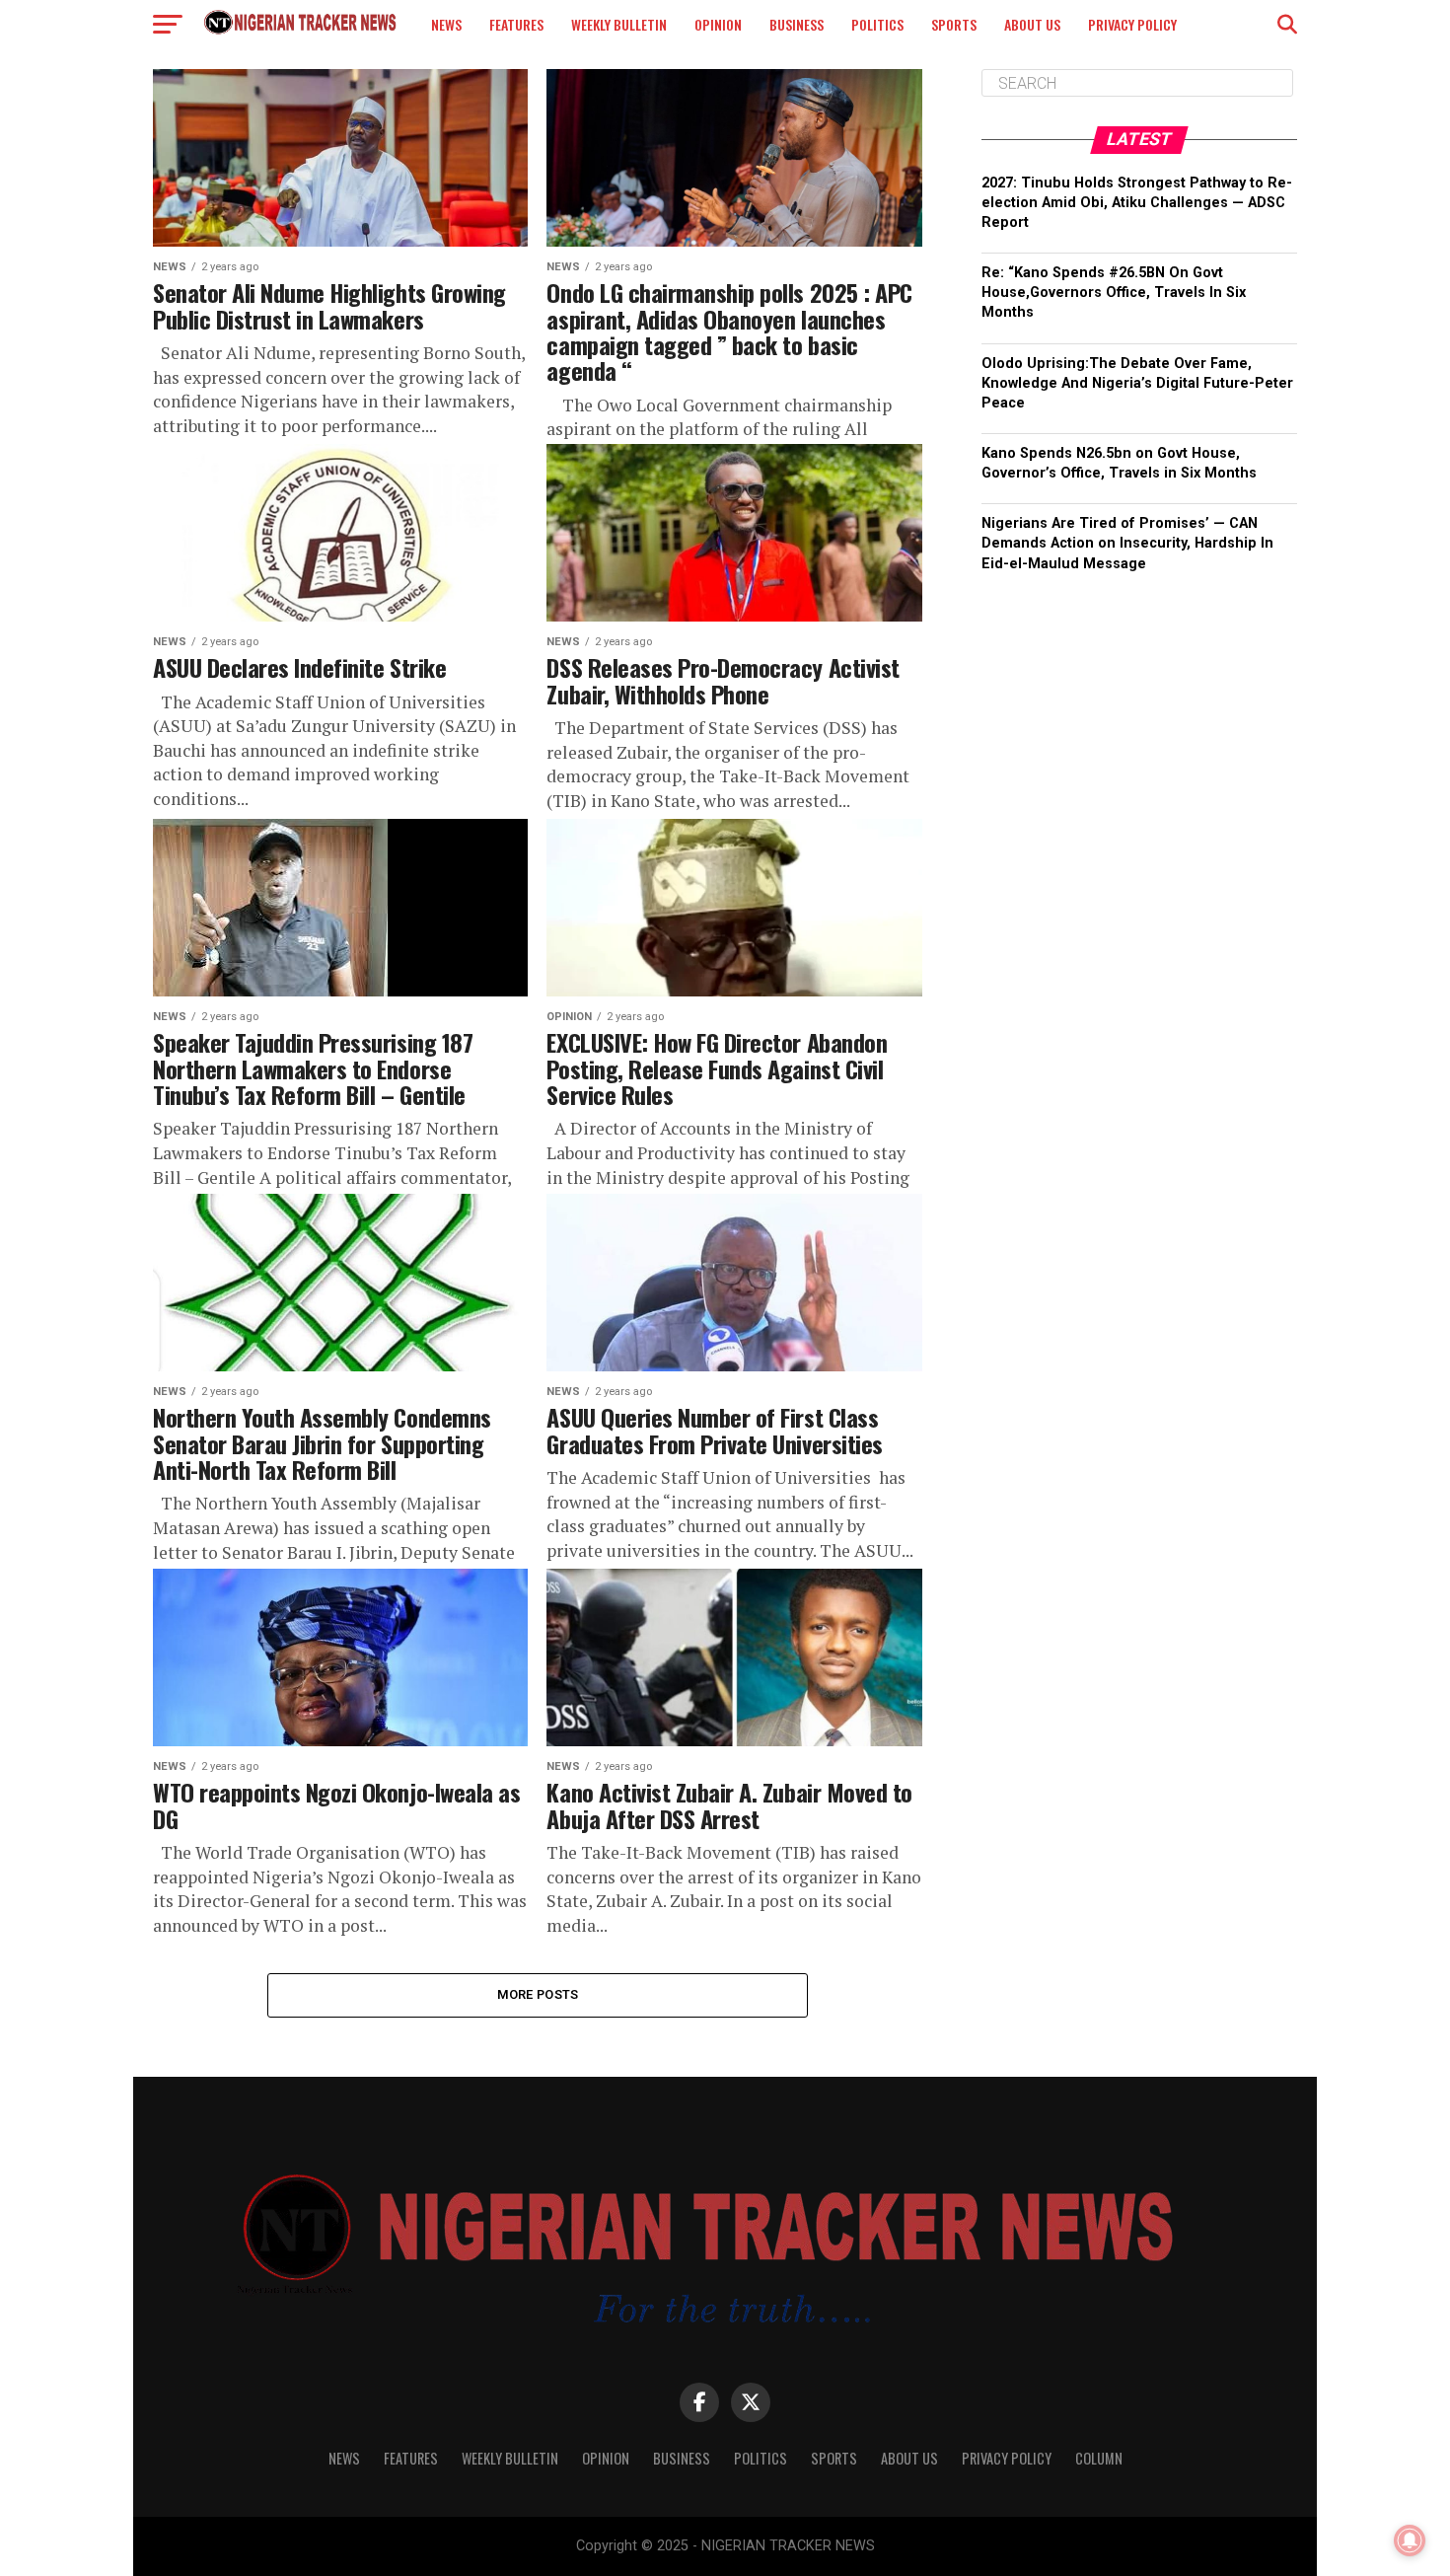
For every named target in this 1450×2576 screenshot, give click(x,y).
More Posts (538, 1994)
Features (516, 24)
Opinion (718, 24)
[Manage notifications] (1410, 2540)
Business (797, 24)
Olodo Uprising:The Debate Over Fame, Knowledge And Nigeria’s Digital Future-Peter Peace (1137, 383)
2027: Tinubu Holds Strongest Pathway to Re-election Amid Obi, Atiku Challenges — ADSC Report (1137, 203)
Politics (877, 24)
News (446, 24)
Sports (954, 24)
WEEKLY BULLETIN (619, 24)
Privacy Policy (1132, 24)
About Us (1032, 24)
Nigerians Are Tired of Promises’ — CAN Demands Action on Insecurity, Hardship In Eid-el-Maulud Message (1127, 543)
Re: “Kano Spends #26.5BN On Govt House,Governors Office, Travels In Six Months (1114, 293)
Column (1099, 2458)
